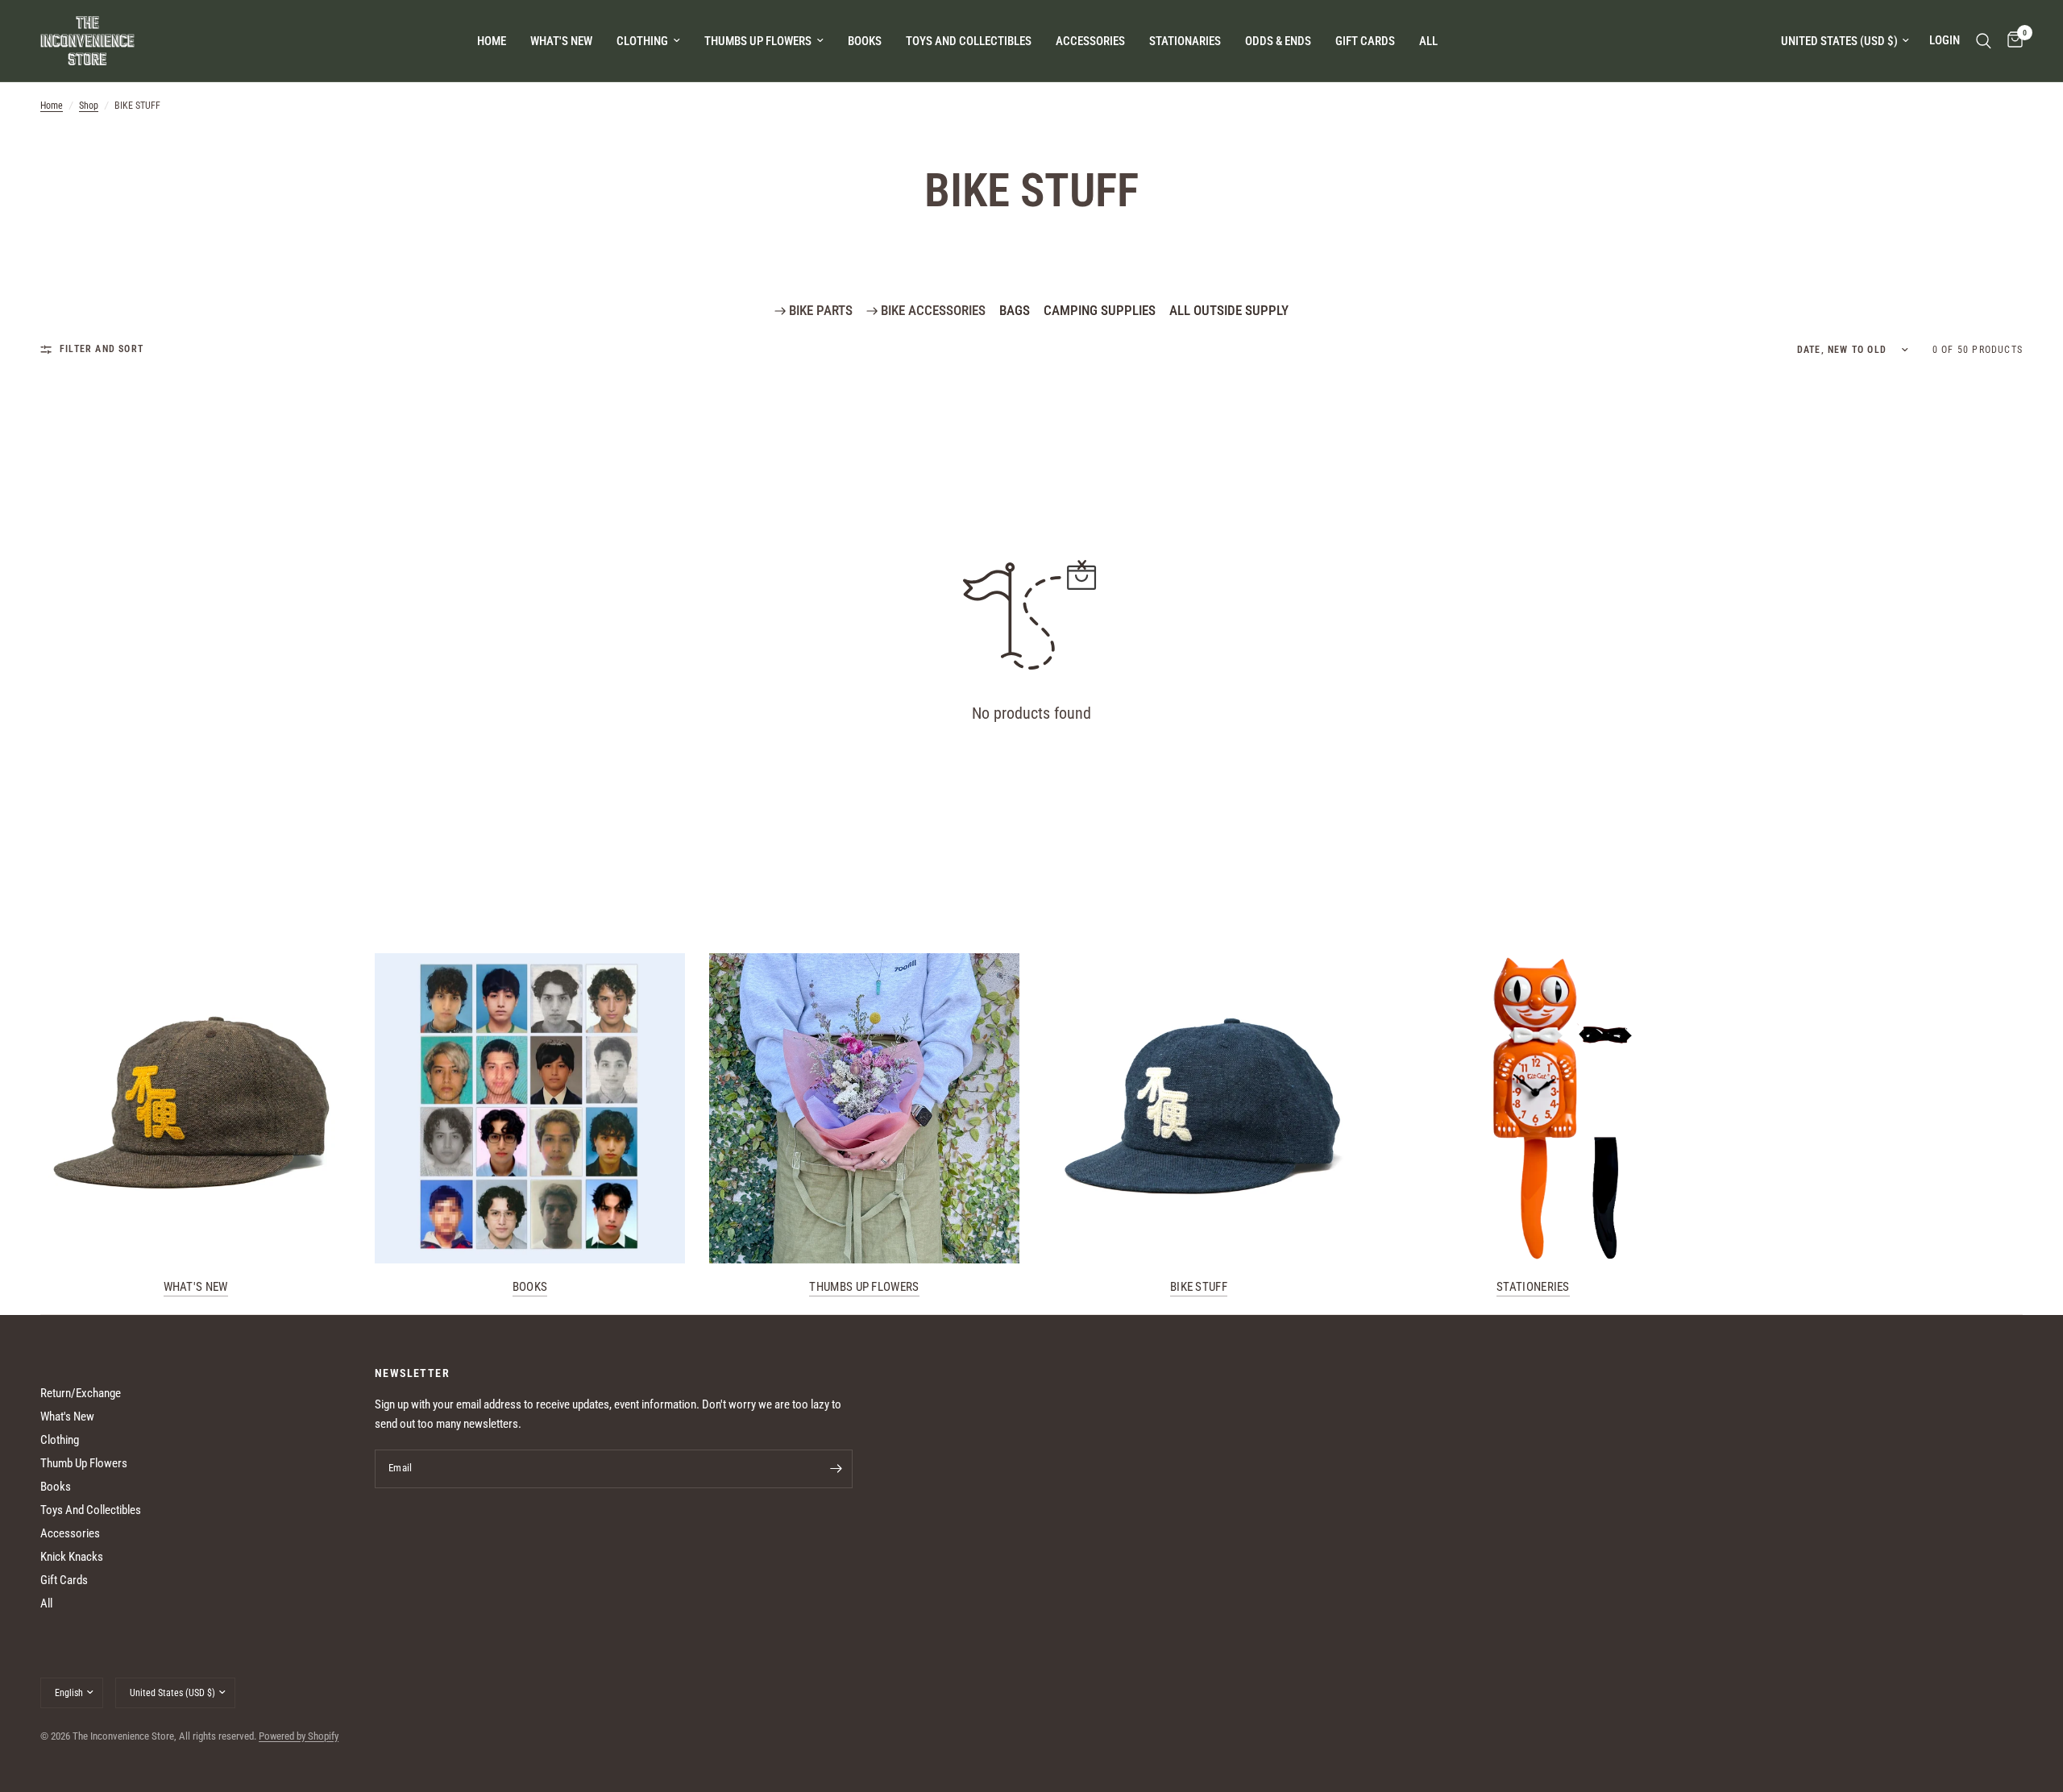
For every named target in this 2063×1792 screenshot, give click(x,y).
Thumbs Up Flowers (864, 1287)
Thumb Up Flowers (84, 1463)
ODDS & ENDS (1278, 41)
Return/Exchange (81, 1393)
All (46, 1603)
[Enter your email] (836, 1469)
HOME (492, 41)
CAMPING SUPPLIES (1100, 310)
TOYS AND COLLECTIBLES (969, 41)
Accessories (70, 1533)
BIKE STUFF (1199, 1287)
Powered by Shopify (299, 1736)
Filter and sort (102, 349)
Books (530, 1287)
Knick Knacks (72, 1557)
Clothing (60, 1440)
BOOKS (865, 41)
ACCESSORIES (1090, 41)
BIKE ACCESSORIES (932, 310)
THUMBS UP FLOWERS (758, 41)
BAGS (1015, 310)
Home (52, 106)
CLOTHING (642, 41)
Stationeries (1533, 1287)
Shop (89, 106)
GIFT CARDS (1365, 41)
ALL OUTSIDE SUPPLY (1229, 310)
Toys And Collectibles (91, 1510)
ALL (1428, 41)
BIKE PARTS (819, 310)
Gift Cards (64, 1580)
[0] (2011, 41)
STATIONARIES (1185, 41)
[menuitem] (492, 41)
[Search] (1984, 41)
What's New (561, 41)
